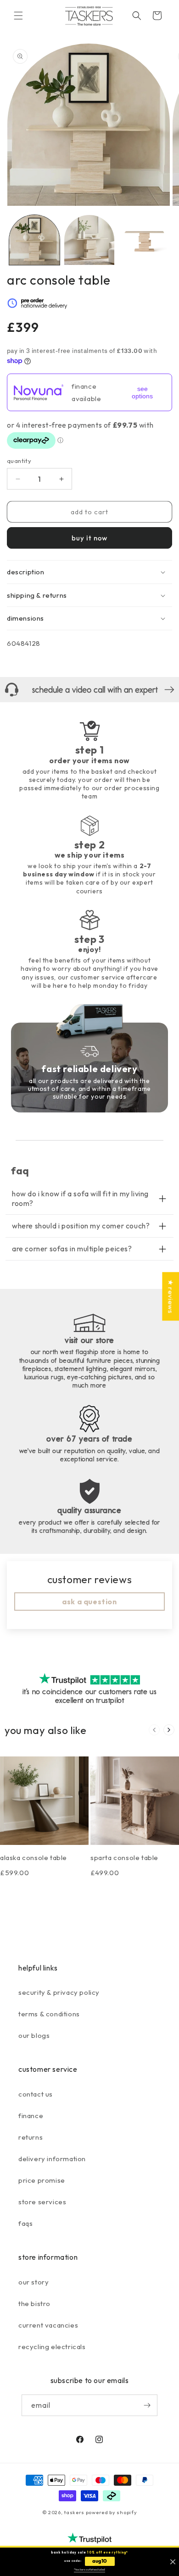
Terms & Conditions (49, 2014)
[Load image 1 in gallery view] (34, 240)
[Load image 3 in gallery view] (144, 240)
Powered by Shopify (112, 2512)
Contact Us (36, 2094)
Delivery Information (52, 2159)
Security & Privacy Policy (59, 1992)
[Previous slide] (154, 1730)
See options (142, 392)
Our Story (34, 2282)
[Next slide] (169, 1730)
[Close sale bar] (173, 2562)
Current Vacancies (48, 2325)
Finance (31, 2116)
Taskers (74, 2512)
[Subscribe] (147, 2405)
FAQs (25, 2223)
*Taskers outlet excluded (89, 2570)
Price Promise (42, 2180)
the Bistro (34, 2304)
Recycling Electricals (52, 2347)
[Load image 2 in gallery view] (89, 240)
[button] (18, 16)
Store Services (42, 2202)
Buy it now (89, 538)
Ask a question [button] (89, 1602)
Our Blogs (34, 2035)
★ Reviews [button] (171, 1296)
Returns (31, 2137)
